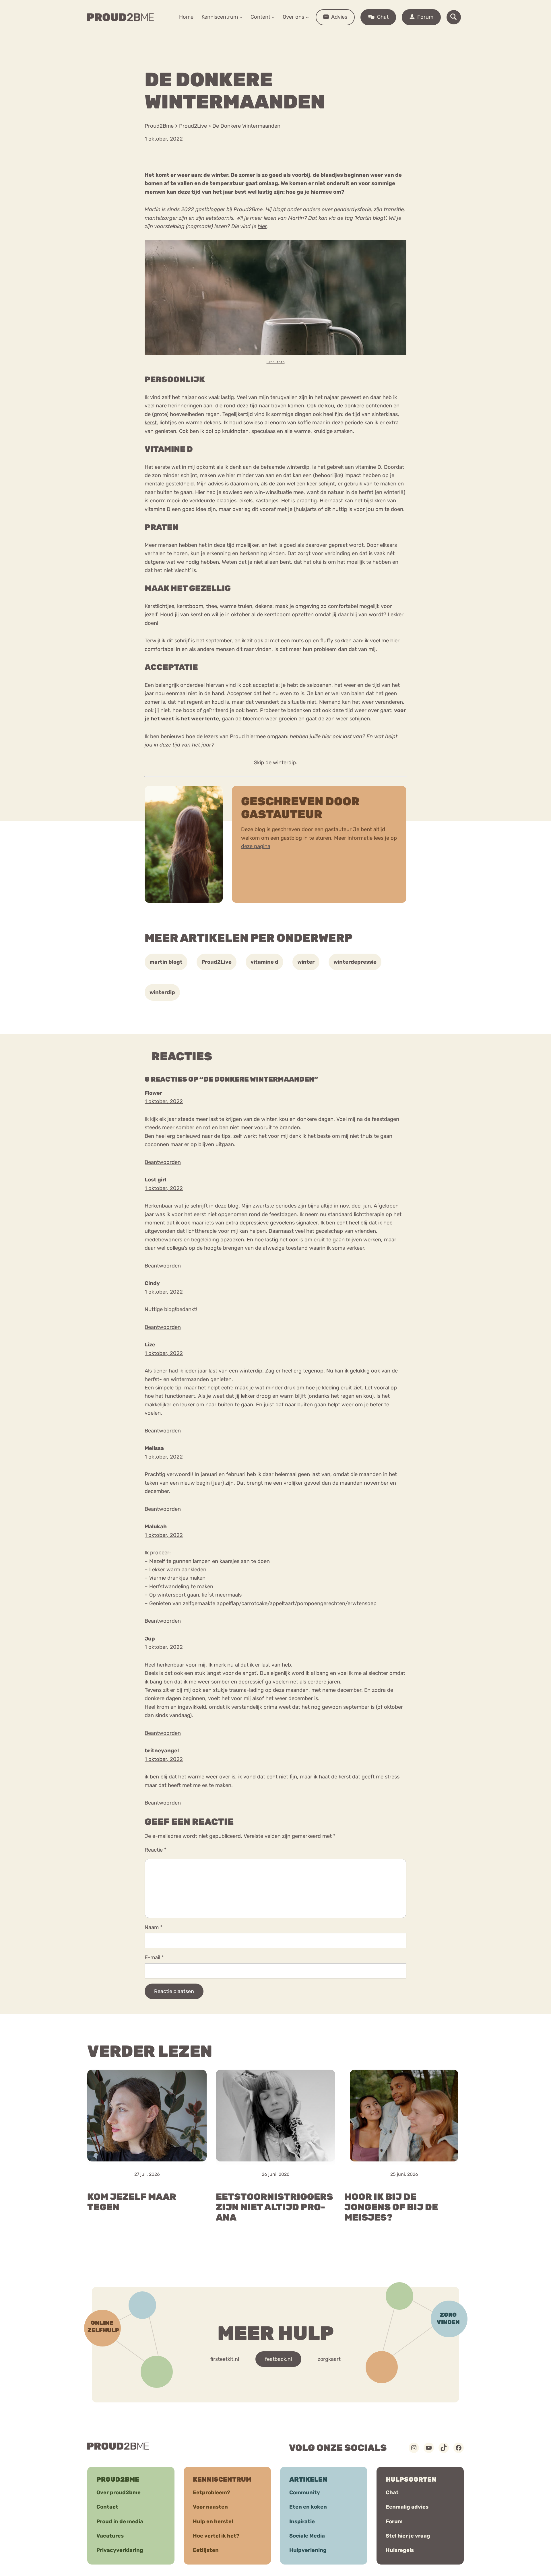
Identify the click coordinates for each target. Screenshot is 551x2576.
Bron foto (276, 362)
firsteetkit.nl (225, 2359)
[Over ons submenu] (307, 17)
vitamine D (368, 467)
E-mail (154, 1957)
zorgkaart (329, 2359)
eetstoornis (220, 218)
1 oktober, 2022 (164, 1101)
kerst (151, 423)
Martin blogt (370, 218)
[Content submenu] (273, 17)
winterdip (162, 992)
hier (262, 226)
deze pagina (256, 846)
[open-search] (454, 17)
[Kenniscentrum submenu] (241, 17)
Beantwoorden (163, 1162)
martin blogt (166, 962)
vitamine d (264, 962)
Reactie (156, 1850)
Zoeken (319, 35)
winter (306, 962)
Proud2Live (217, 962)
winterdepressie (355, 962)
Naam (154, 1927)
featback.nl (278, 2359)
